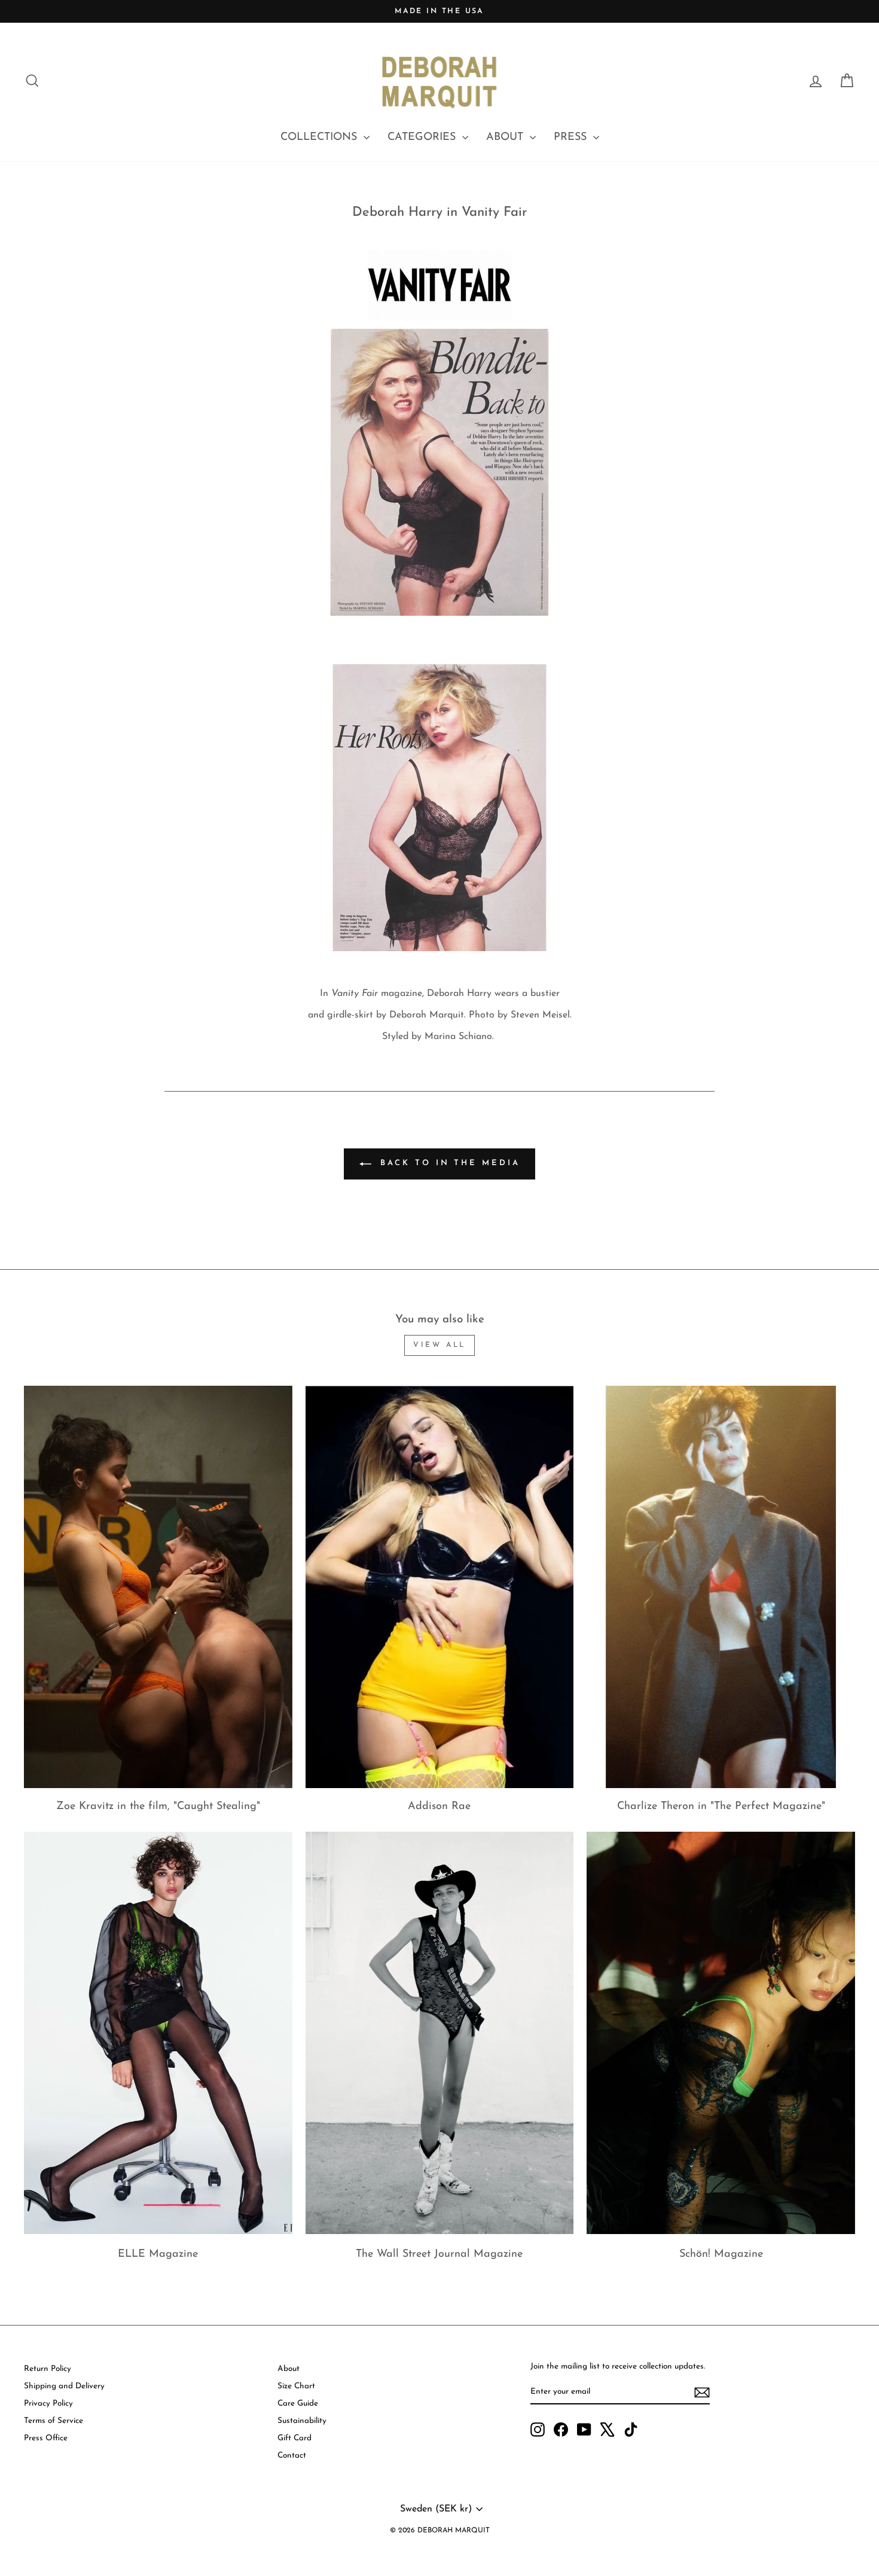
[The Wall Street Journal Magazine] (440, 2033)
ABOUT (506, 137)
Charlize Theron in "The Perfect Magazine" (721, 1807)
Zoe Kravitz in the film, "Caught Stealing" (158, 1807)
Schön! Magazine (721, 2254)
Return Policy (48, 2369)
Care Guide (298, 2404)
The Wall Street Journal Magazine (439, 2254)
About (289, 2369)
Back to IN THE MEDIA (448, 1164)
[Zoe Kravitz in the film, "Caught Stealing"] (158, 1587)
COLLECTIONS (321, 137)
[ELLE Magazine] (158, 2033)
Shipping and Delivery (64, 2386)
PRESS (572, 137)
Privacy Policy (48, 2404)
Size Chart (296, 2386)
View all (439, 1345)
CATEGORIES (423, 137)
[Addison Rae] (440, 1587)
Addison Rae (439, 1807)
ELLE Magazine (158, 2254)
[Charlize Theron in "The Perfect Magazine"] (721, 1587)
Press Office (46, 2438)
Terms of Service (54, 2421)
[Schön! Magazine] (721, 2033)
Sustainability (302, 2421)
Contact (292, 2456)
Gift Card (294, 2438)
